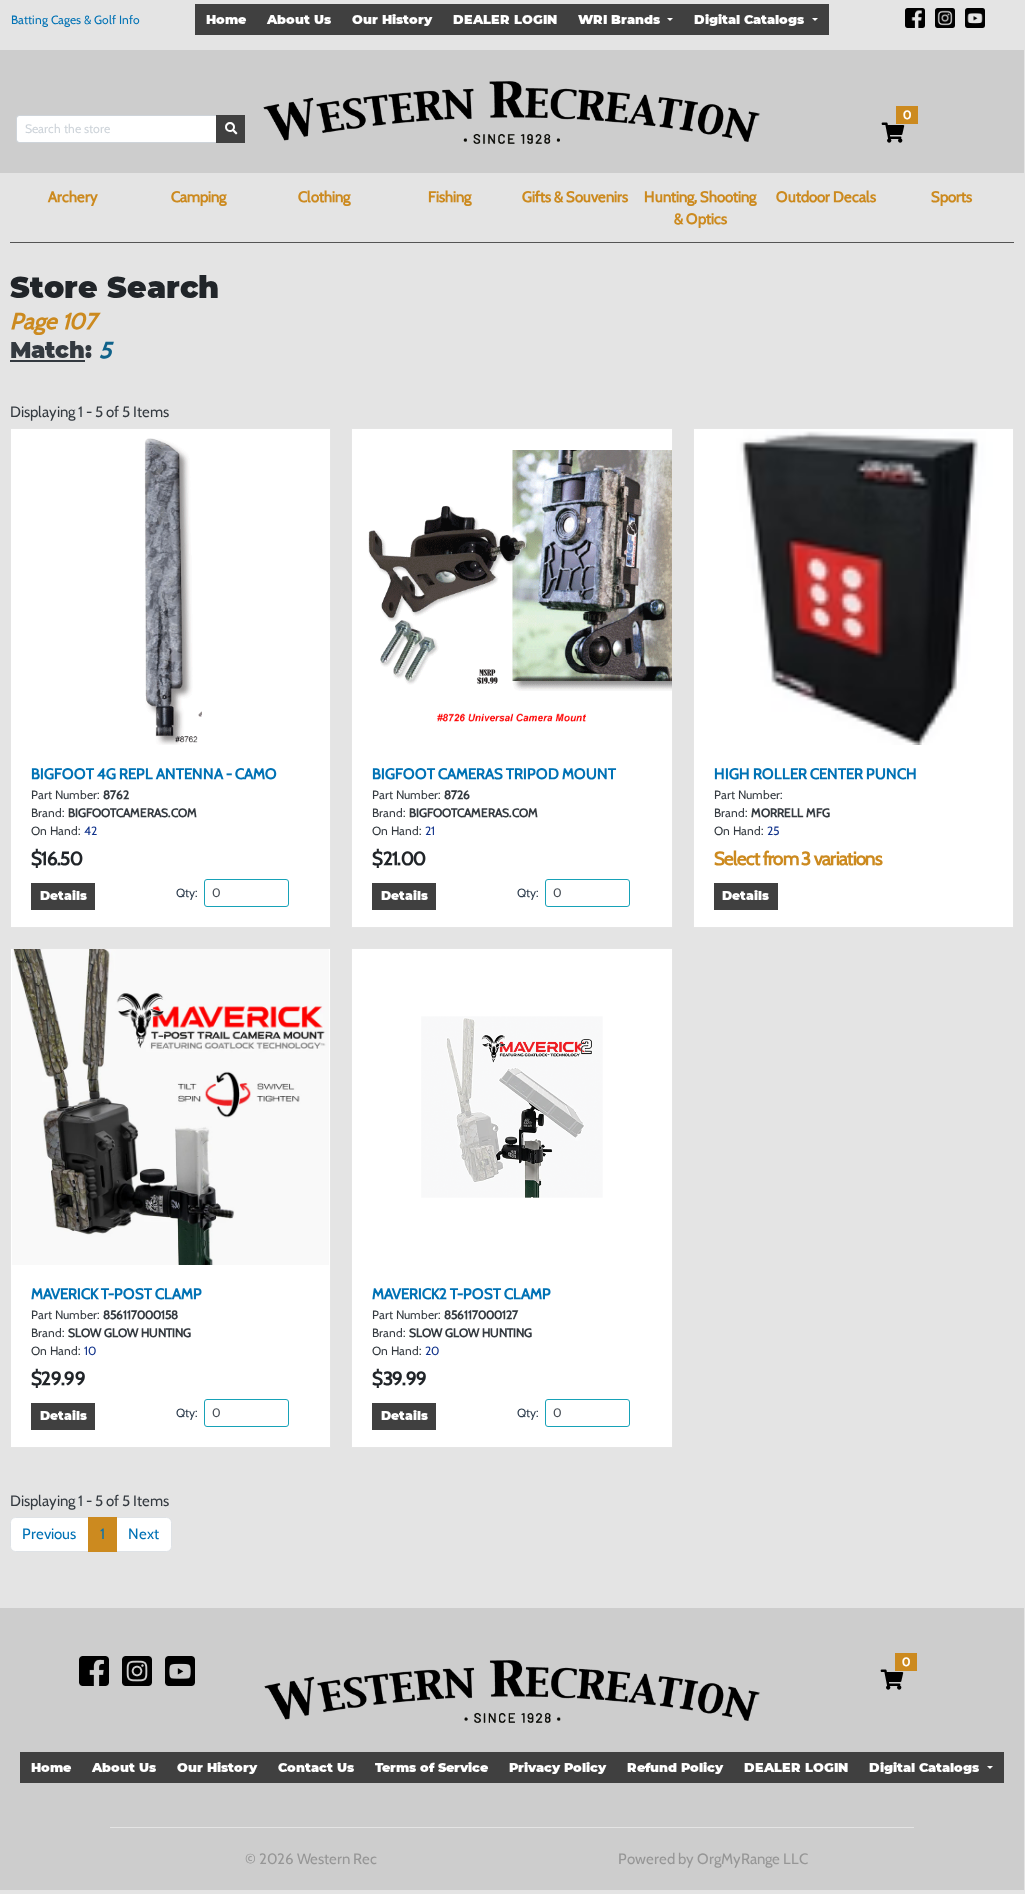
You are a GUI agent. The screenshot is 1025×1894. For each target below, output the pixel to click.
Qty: (188, 892)
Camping (198, 197)
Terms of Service (431, 1767)
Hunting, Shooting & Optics (700, 208)
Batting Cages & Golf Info (75, 19)
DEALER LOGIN (505, 19)
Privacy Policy (557, 1767)
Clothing (324, 197)
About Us (299, 19)
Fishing (449, 197)
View (178, 729)
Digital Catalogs (751, 19)
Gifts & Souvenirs (575, 197)
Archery (73, 197)
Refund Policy (675, 1767)
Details (63, 895)
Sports (951, 197)
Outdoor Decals (826, 197)
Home (226, 19)
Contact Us (316, 1767)
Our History (392, 19)
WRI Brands (621, 19)
